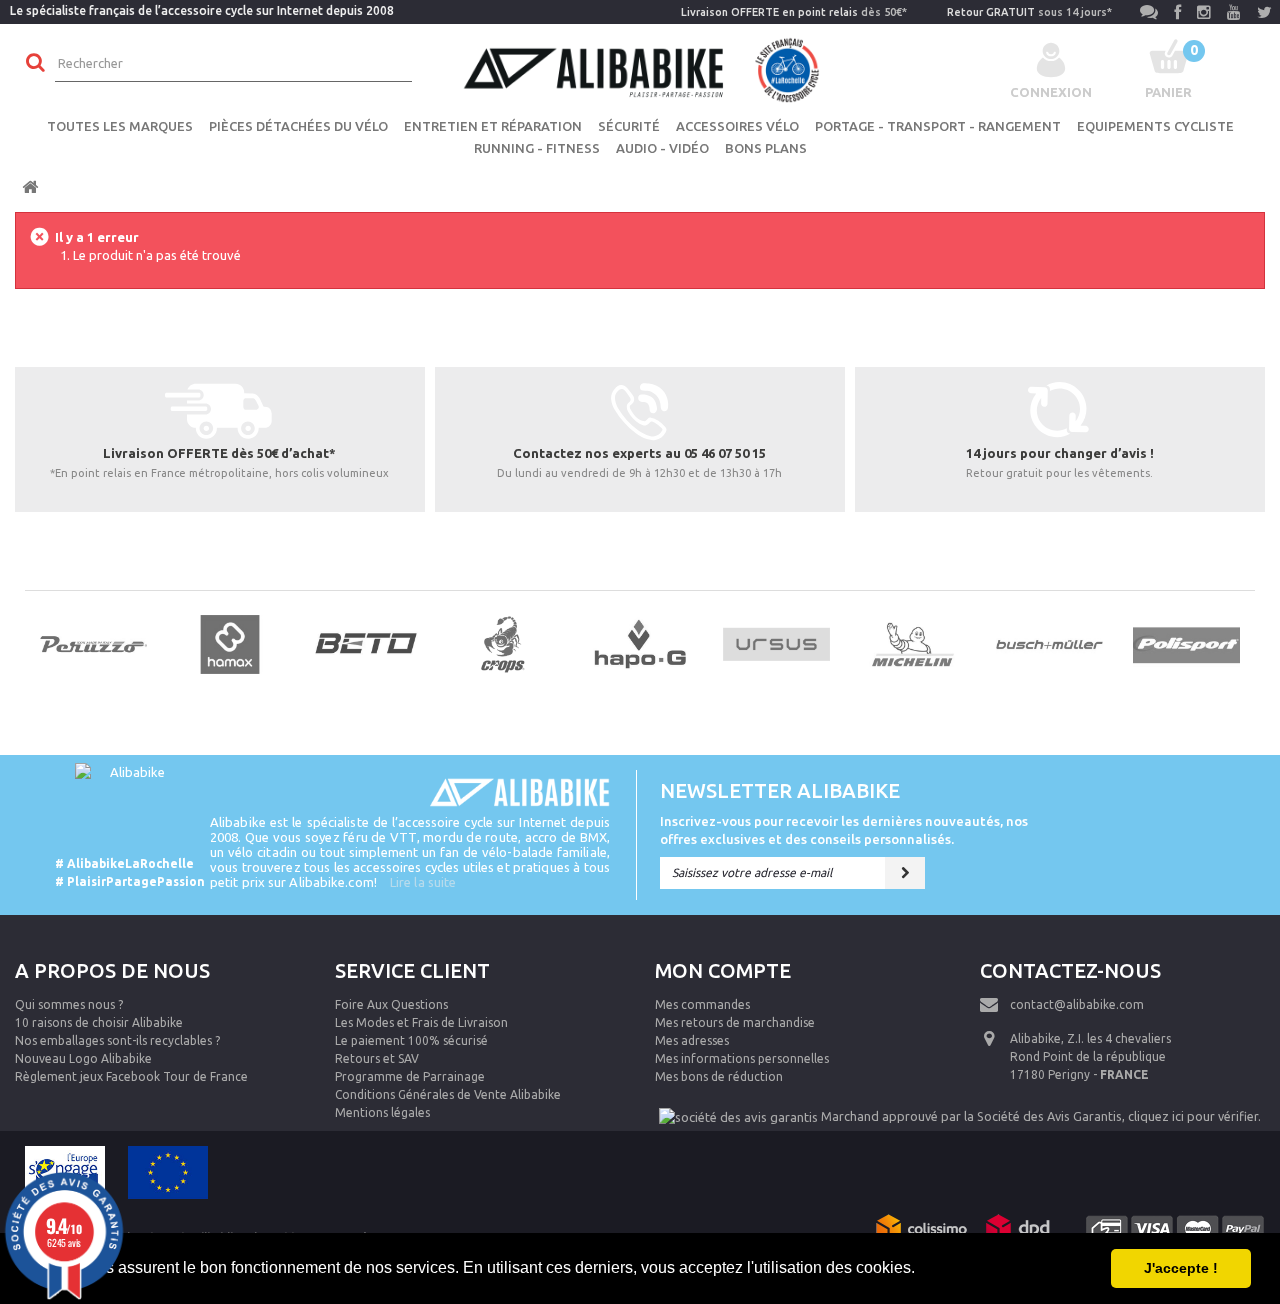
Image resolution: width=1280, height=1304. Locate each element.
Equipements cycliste (1155, 126)
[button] (922, 1270)
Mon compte (723, 970)
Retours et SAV (377, 1058)
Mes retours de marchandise (735, 1022)
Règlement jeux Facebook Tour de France (131, 1076)
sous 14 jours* (1029, 12)
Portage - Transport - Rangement (938, 126)
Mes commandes (702, 1004)
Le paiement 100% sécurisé (411, 1040)
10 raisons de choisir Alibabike (99, 1022)
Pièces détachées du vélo (298, 126)
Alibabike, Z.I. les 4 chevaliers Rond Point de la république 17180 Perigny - (1090, 1056)
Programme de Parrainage (410, 1076)
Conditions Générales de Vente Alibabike (448, 1094)
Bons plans (766, 148)
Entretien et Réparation (493, 126)
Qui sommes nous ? (69, 1004)
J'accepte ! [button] (1181, 1268)
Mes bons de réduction (719, 1076)
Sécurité (629, 126)
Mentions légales (382, 1112)
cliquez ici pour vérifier (1193, 1116)
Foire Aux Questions (391, 1004)
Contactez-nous (1070, 970)
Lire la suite (423, 882)
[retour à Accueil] (30, 187)
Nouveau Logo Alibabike (83, 1058)
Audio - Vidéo (662, 148)
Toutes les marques (120, 126)
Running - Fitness (537, 148)
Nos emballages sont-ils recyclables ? (117, 1040)
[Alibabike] (640, 68)
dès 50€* (794, 12)
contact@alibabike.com (1077, 1004)
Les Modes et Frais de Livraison (421, 1022)
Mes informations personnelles (742, 1058)
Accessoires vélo (737, 126)
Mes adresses (692, 1040)
